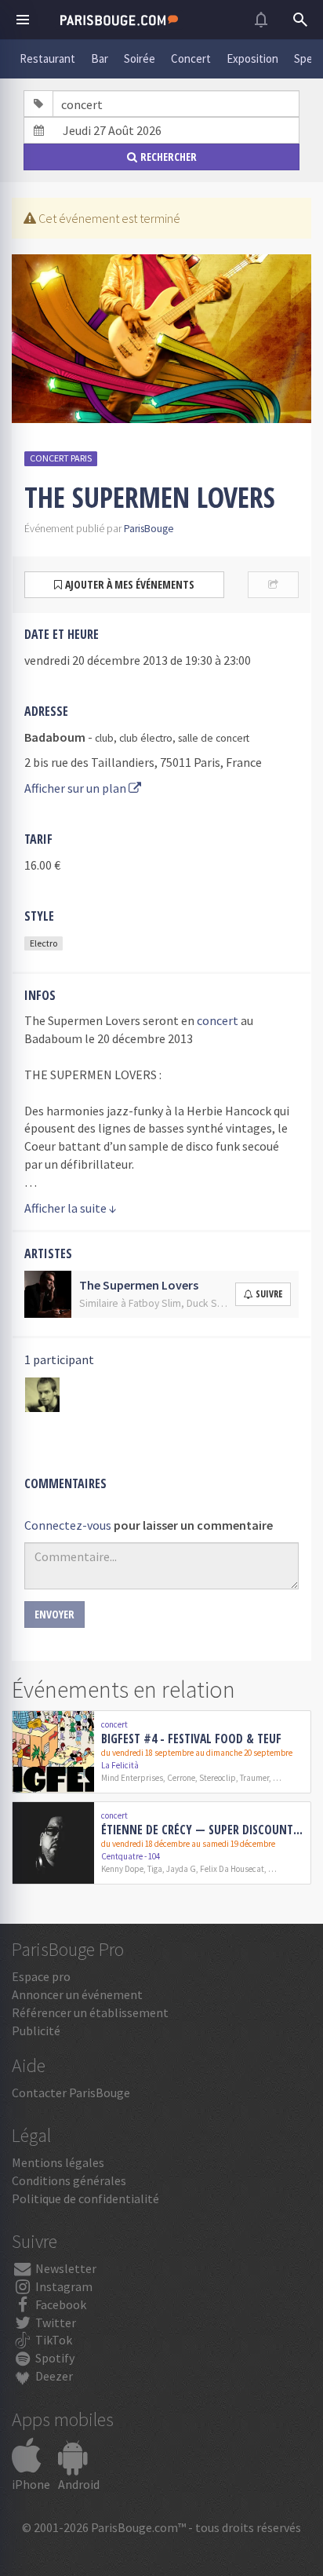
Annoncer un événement (77, 1994)
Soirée (140, 58)
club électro (146, 738)
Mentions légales (58, 2162)
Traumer (254, 1778)
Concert (191, 58)
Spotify (54, 2358)
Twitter (54, 2322)
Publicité (36, 2031)
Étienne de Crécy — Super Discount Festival (203, 1830)
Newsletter (65, 2268)
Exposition (252, 58)
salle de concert (214, 738)
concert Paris (61, 458)
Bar (100, 58)
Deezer (53, 2376)
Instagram (63, 2286)
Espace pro (41, 1976)
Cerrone (181, 1778)
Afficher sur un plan (76, 788)
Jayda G (181, 1869)
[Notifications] (261, 20)
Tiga (155, 1869)
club (104, 738)
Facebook (60, 2304)
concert (218, 1020)
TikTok (53, 2340)
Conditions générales (69, 2180)
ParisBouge (149, 529)
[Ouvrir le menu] (23, 20)
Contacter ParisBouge (71, 2093)
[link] (161, 1752)
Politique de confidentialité (85, 2198)
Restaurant (47, 58)
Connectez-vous (68, 1525)
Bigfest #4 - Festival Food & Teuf (191, 1739)
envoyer (54, 1614)
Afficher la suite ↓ (71, 1208)
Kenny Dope (122, 1869)
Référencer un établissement (90, 2012)
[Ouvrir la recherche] (300, 20)
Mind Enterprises (132, 1778)
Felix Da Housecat (232, 1869)
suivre (269, 1294)
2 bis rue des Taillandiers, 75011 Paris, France (143, 762)
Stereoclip (218, 1778)
